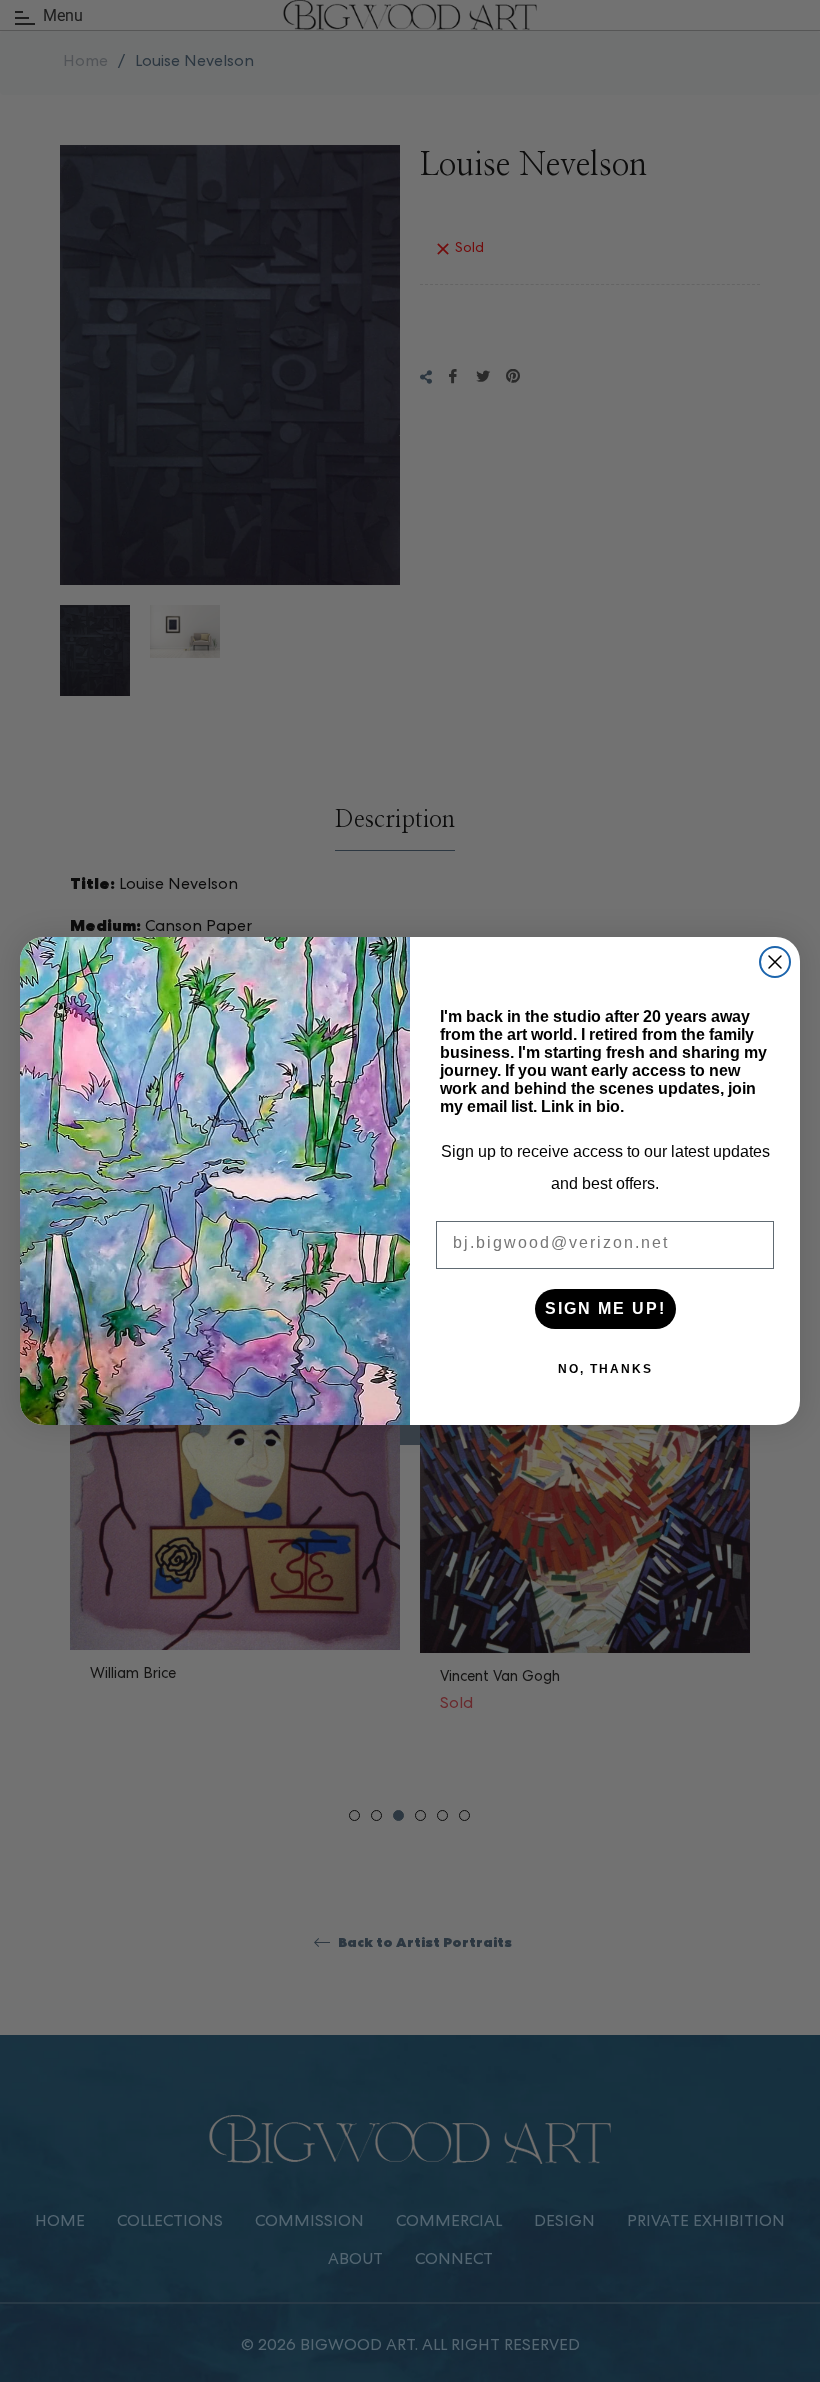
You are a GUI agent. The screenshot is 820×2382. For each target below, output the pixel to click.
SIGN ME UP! (605, 1308)
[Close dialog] (775, 962)
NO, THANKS (605, 1369)
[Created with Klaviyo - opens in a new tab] (410, 1435)
